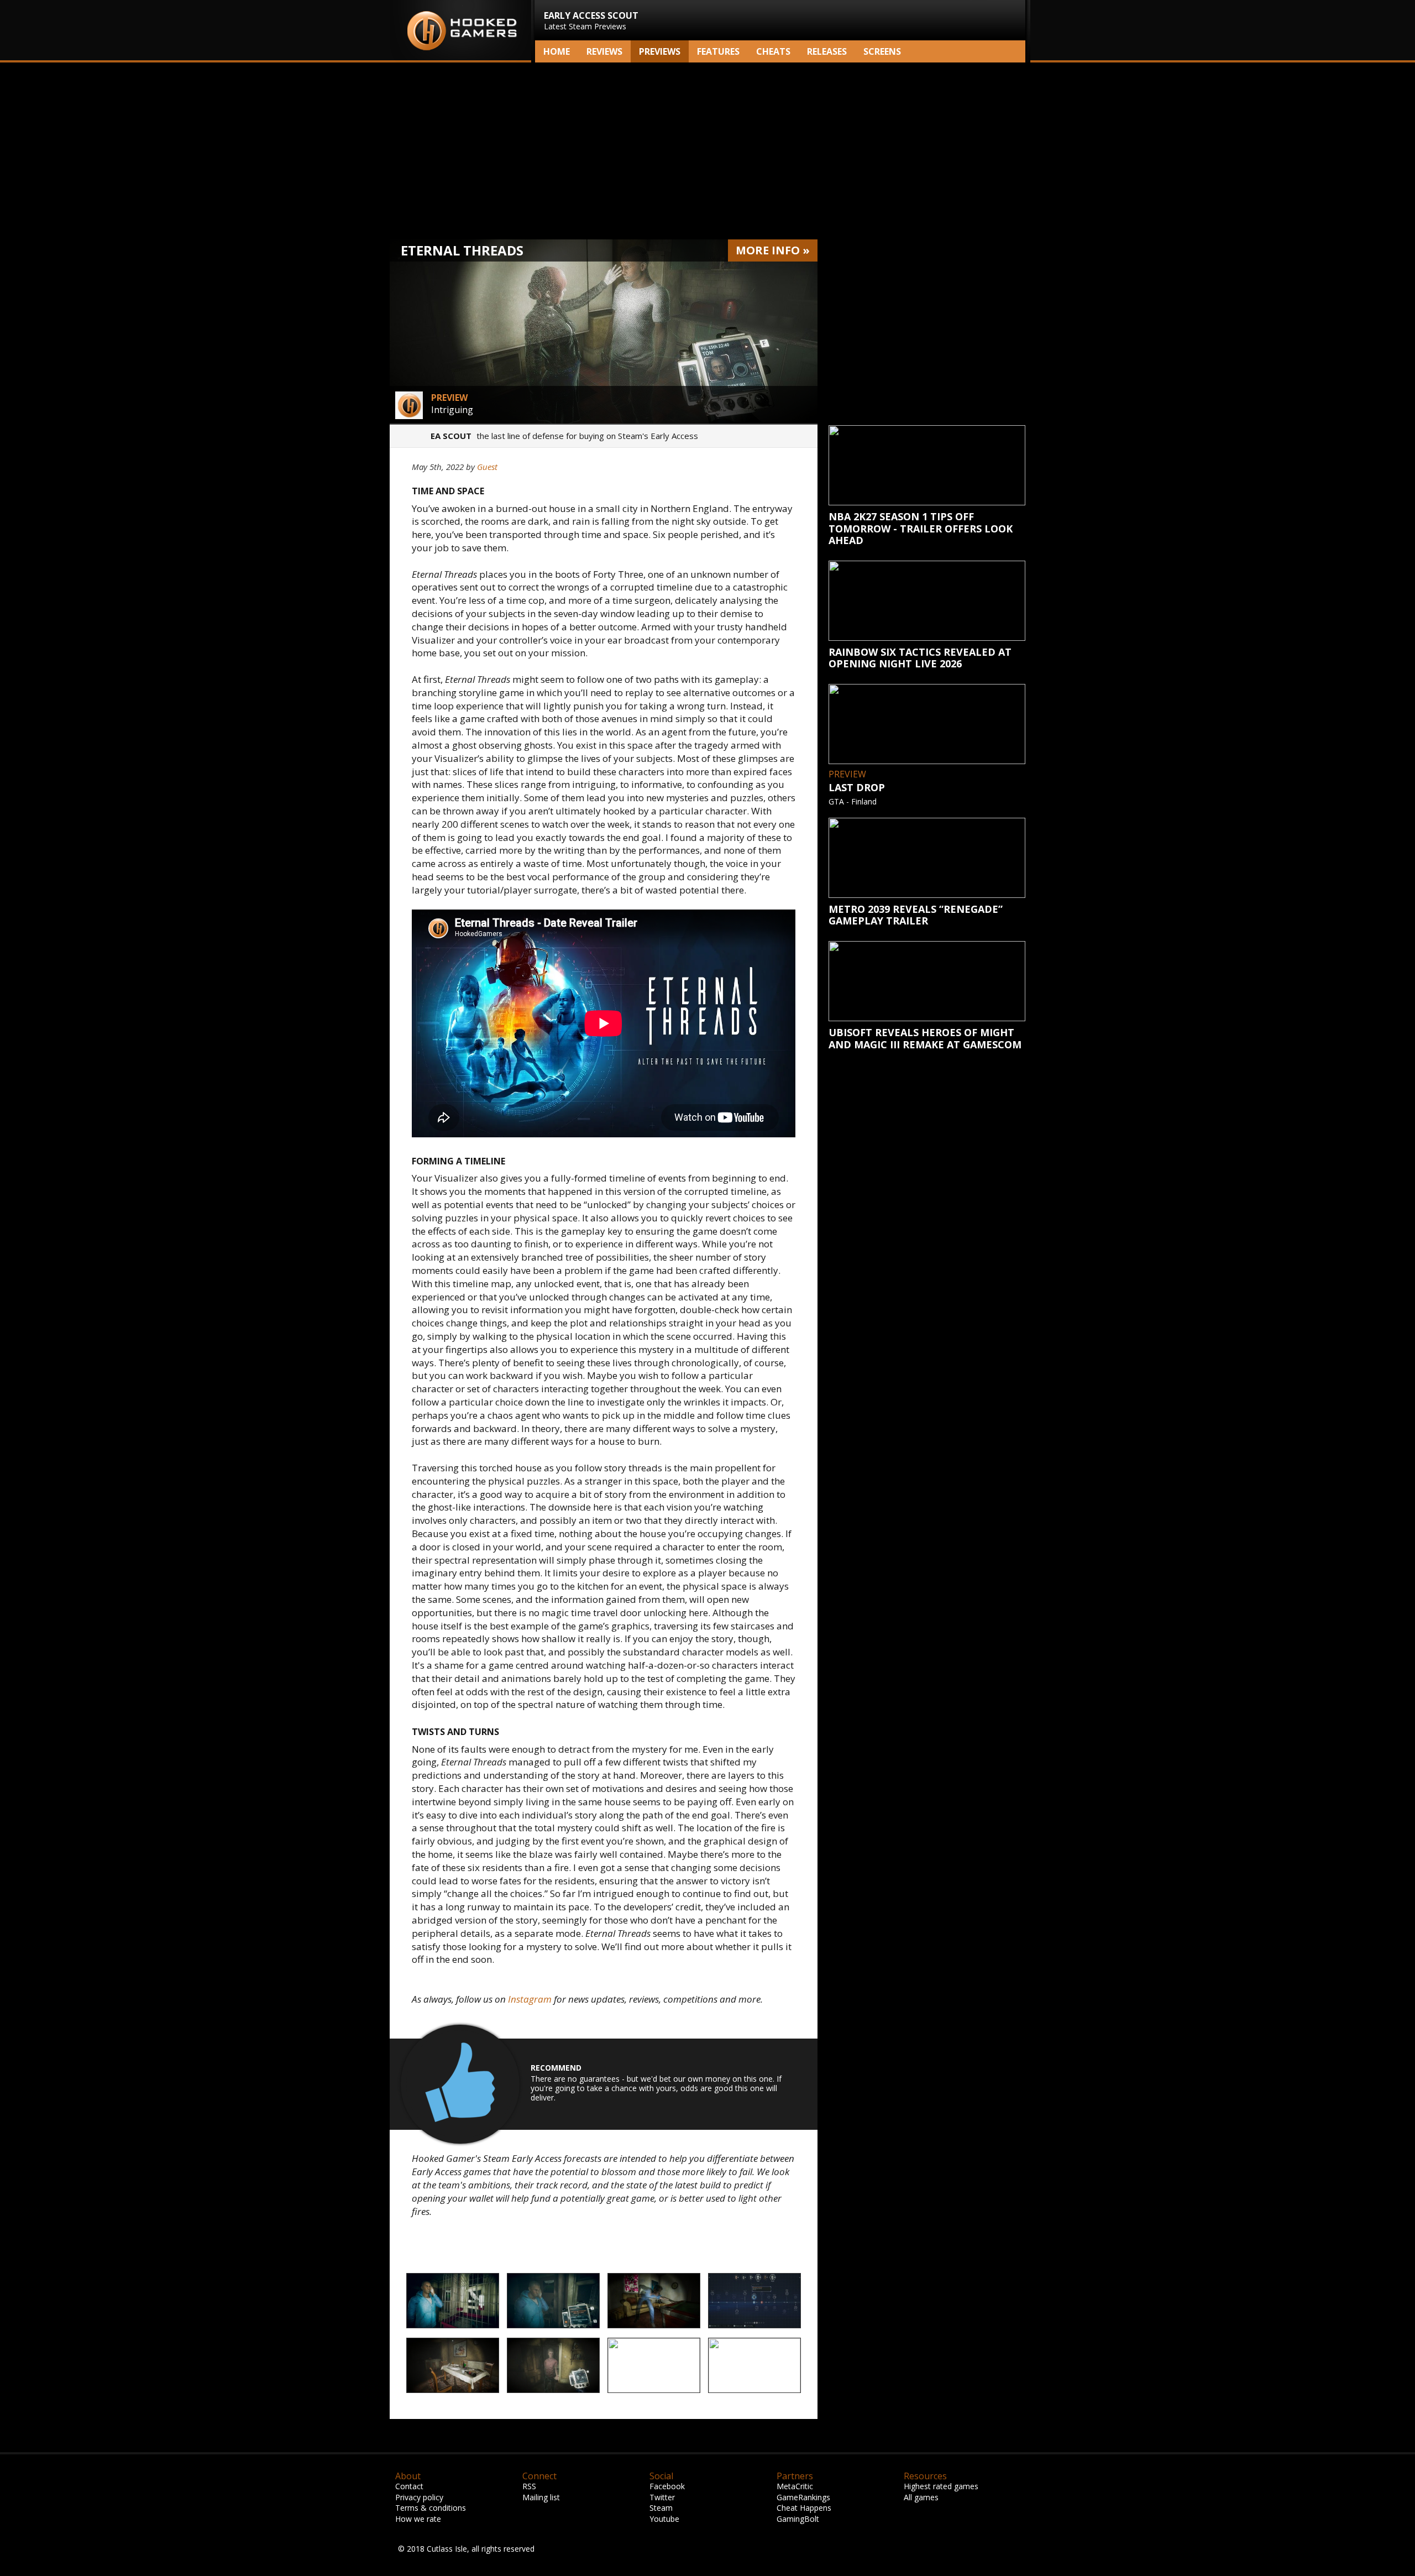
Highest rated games (941, 2486)
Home (557, 51)
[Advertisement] (707, 151)
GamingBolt (798, 2519)
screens (882, 51)
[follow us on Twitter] (960, 51)
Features (718, 51)
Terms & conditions (431, 2508)
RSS (529, 2486)
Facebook (667, 2486)
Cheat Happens (804, 2508)
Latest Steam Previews (591, 20)
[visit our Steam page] (995, 51)
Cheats (773, 51)
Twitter (662, 2497)
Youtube (664, 2519)
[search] (1015, 51)
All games (921, 2497)
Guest (487, 467)
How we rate (418, 2519)
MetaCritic (795, 2486)
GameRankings (803, 2497)
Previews (660, 51)
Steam (661, 2508)
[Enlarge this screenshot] (453, 2301)
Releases (827, 51)
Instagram (530, 1999)
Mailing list (541, 2497)
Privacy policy (419, 2497)
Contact (409, 2486)
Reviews (604, 51)
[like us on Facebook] (977, 51)
